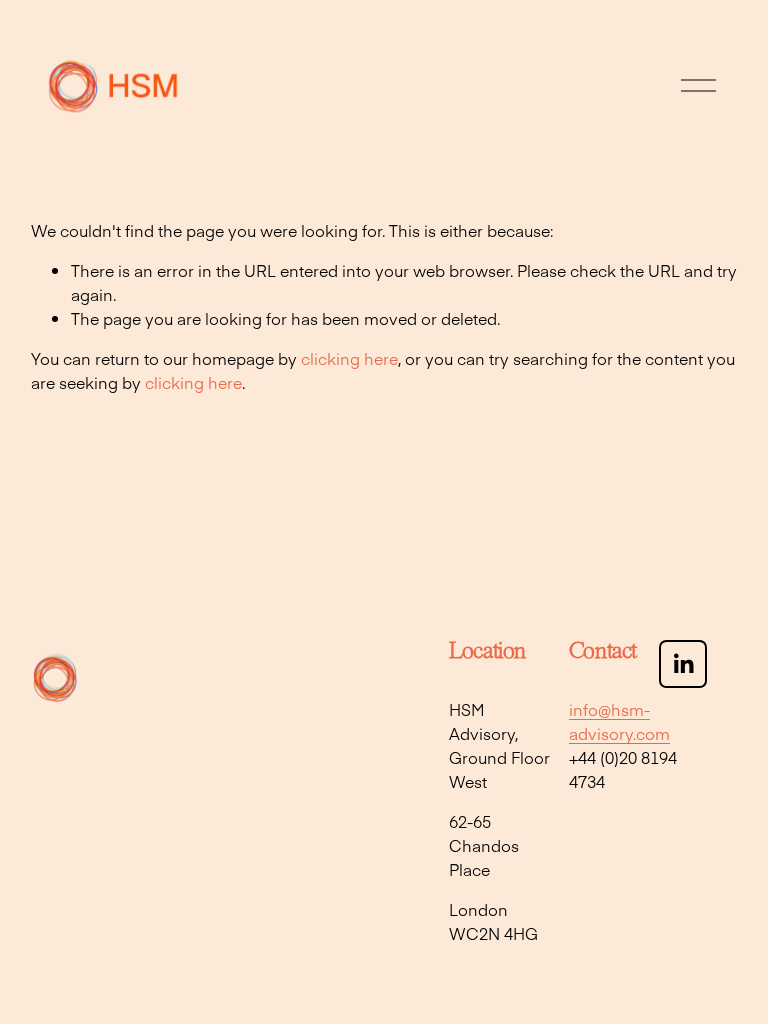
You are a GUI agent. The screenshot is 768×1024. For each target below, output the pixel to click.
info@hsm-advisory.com (619, 721)
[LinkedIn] (683, 664)
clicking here (349, 358)
